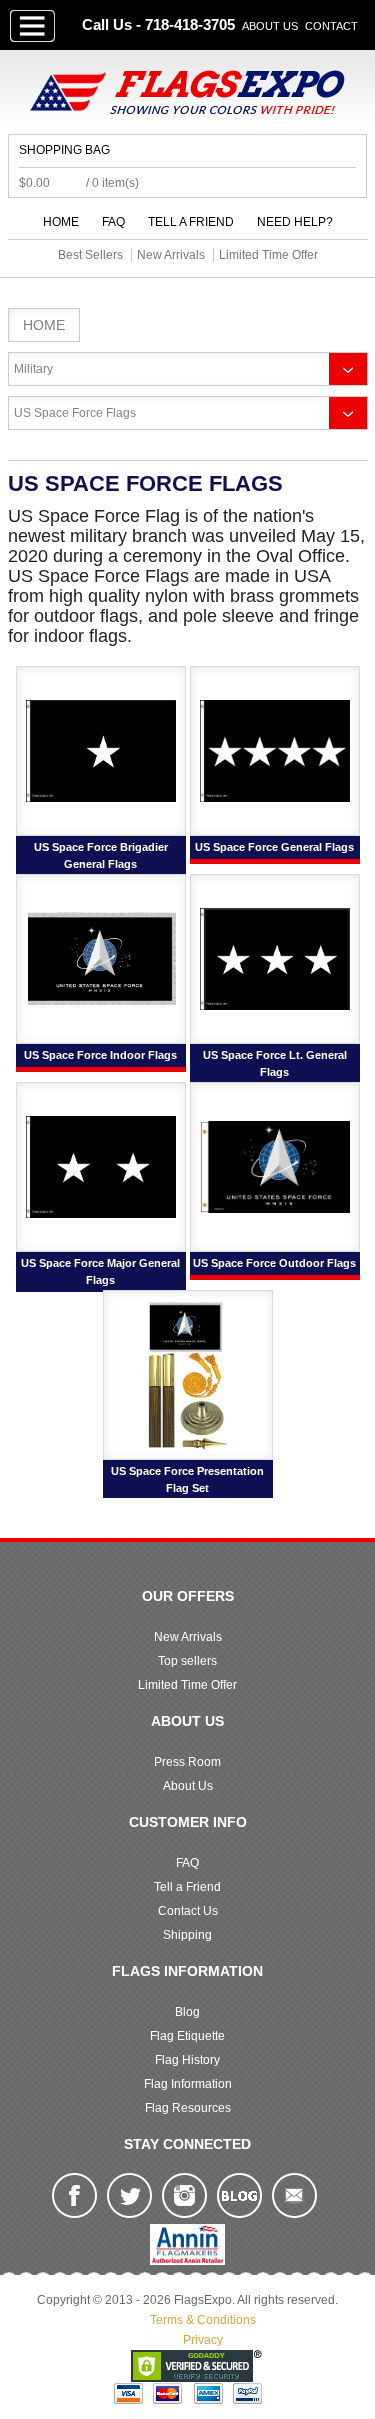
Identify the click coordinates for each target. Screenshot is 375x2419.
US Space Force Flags (75, 413)
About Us (270, 26)
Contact (331, 26)
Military (33, 369)
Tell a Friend (191, 222)
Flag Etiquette (187, 2036)
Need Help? (295, 222)
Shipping (187, 1935)
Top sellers (187, 1661)
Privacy (203, 2340)
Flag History (187, 2060)
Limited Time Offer (187, 1685)
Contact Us (188, 1911)
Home (61, 222)
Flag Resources (188, 2108)
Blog (187, 2012)
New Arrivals (188, 1637)
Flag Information (188, 2084)
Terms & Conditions (203, 2320)
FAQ (113, 222)
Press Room (187, 1762)
